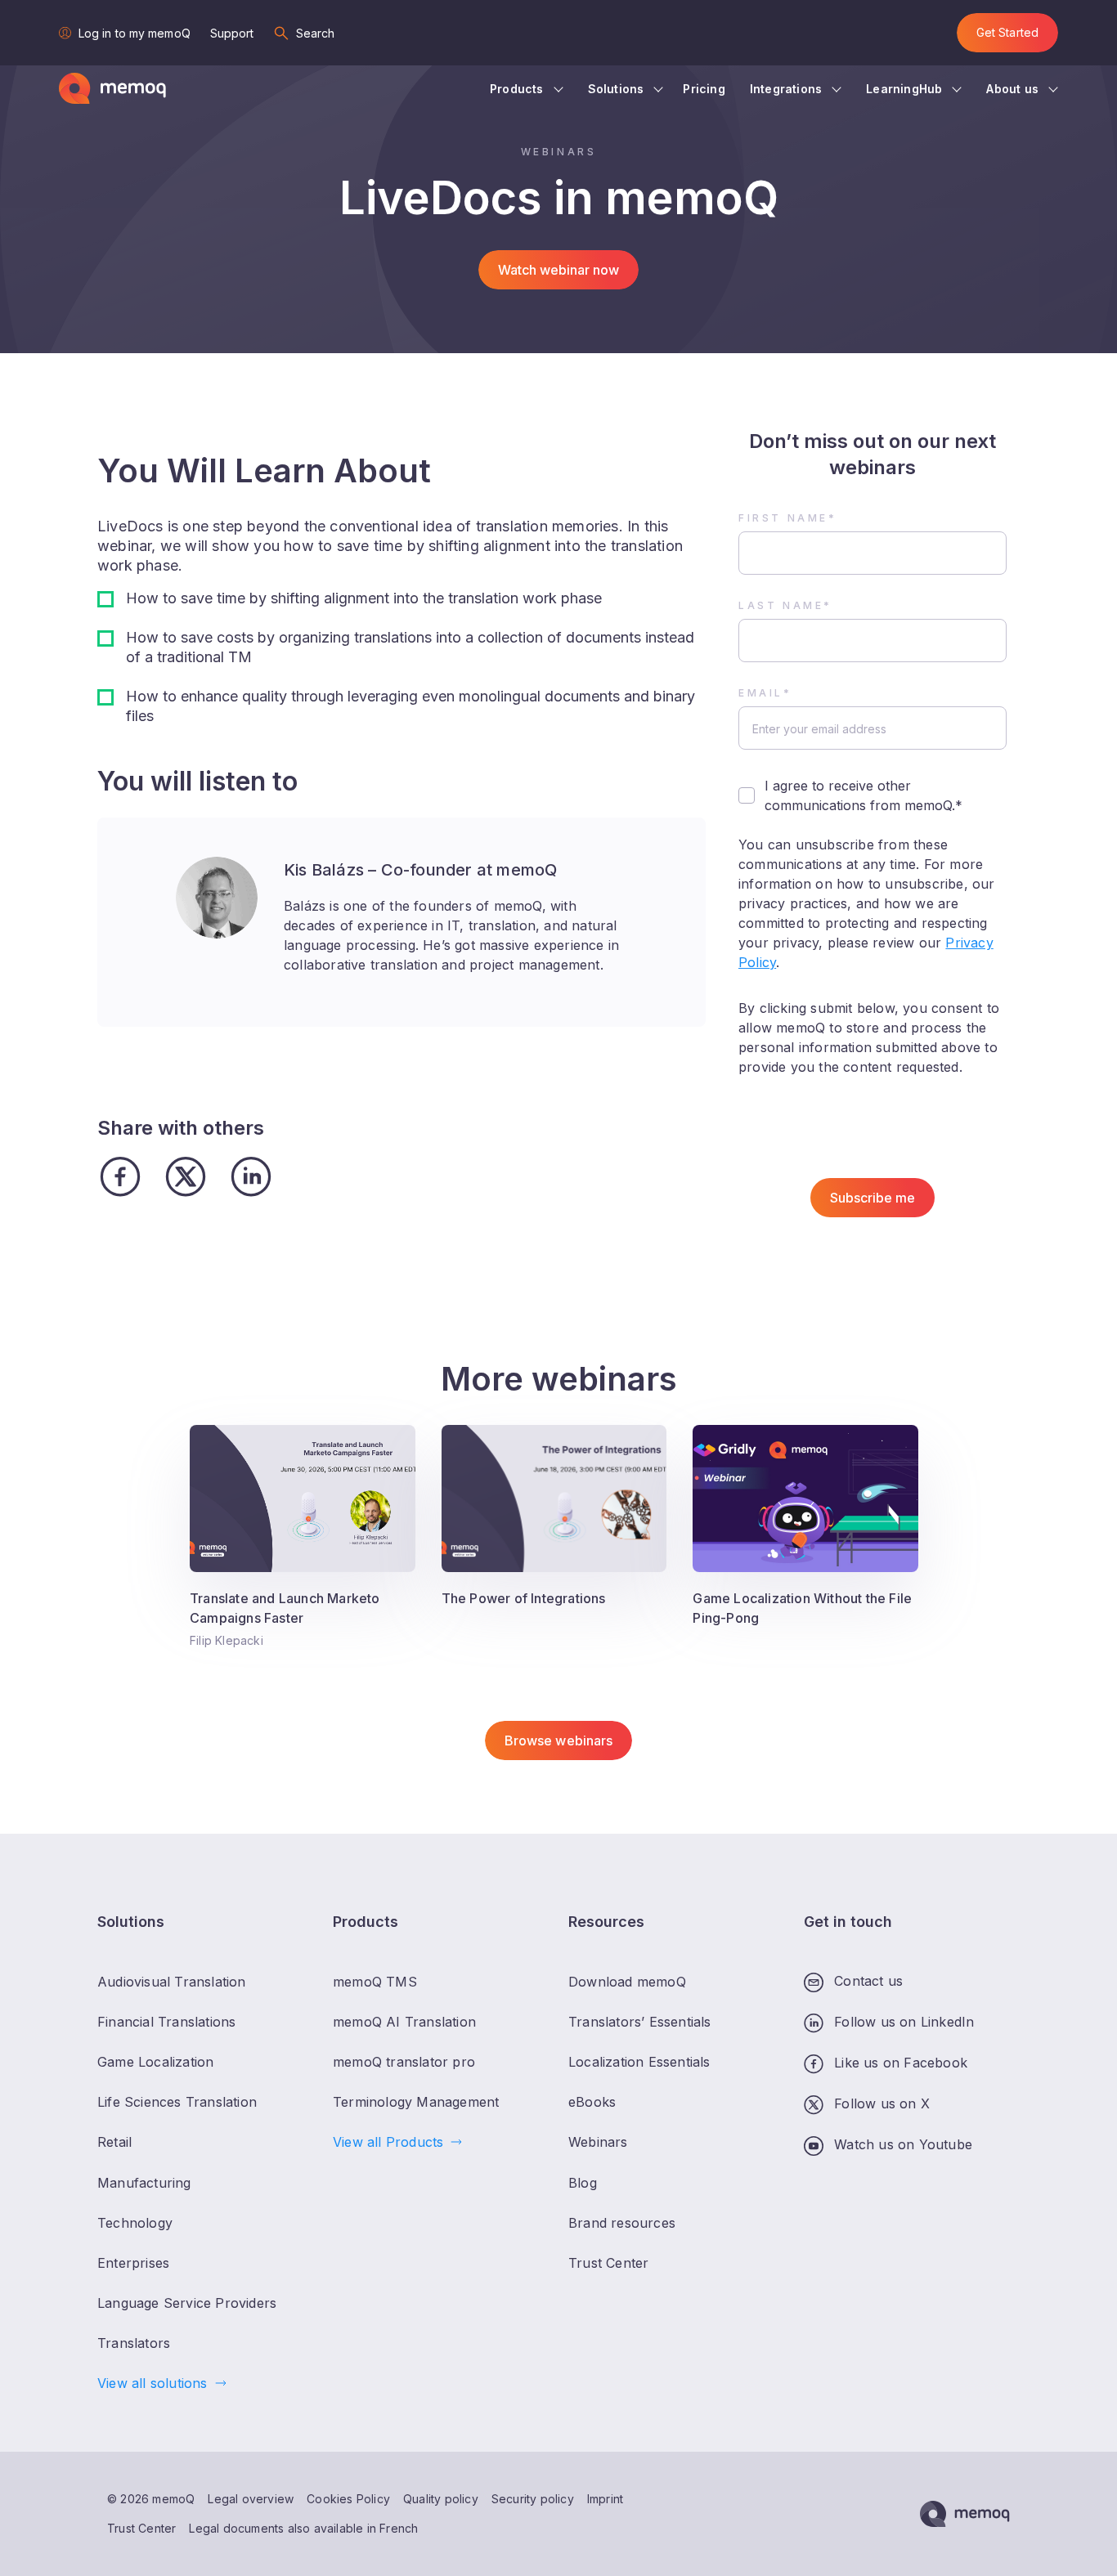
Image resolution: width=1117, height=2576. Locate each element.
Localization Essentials (639, 2062)
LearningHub (904, 89)
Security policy (533, 2499)
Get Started (1007, 32)
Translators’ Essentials (640, 2022)
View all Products (388, 2142)
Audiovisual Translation (172, 1982)
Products (517, 89)
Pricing (704, 89)
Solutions (616, 89)
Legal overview (251, 2499)
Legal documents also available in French (303, 2528)
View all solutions (153, 2383)
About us (1012, 89)
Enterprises (133, 2263)
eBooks (592, 2102)
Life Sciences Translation (177, 2102)
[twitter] (186, 1177)
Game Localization (155, 2062)
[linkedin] (251, 1177)
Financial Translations (166, 2022)
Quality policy (441, 2499)
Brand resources (622, 2223)
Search (316, 33)
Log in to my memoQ (135, 33)
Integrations (786, 89)
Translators (134, 2343)
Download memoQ (627, 1982)
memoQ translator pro (404, 2062)
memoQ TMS (375, 1982)
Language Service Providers (187, 2303)
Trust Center (141, 2528)
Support (232, 33)
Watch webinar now (559, 270)
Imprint (605, 2499)
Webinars (598, 2142)
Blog (583, 2183)
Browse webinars (558, 1740)
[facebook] (120, 1177)
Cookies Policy (348, 2499)
